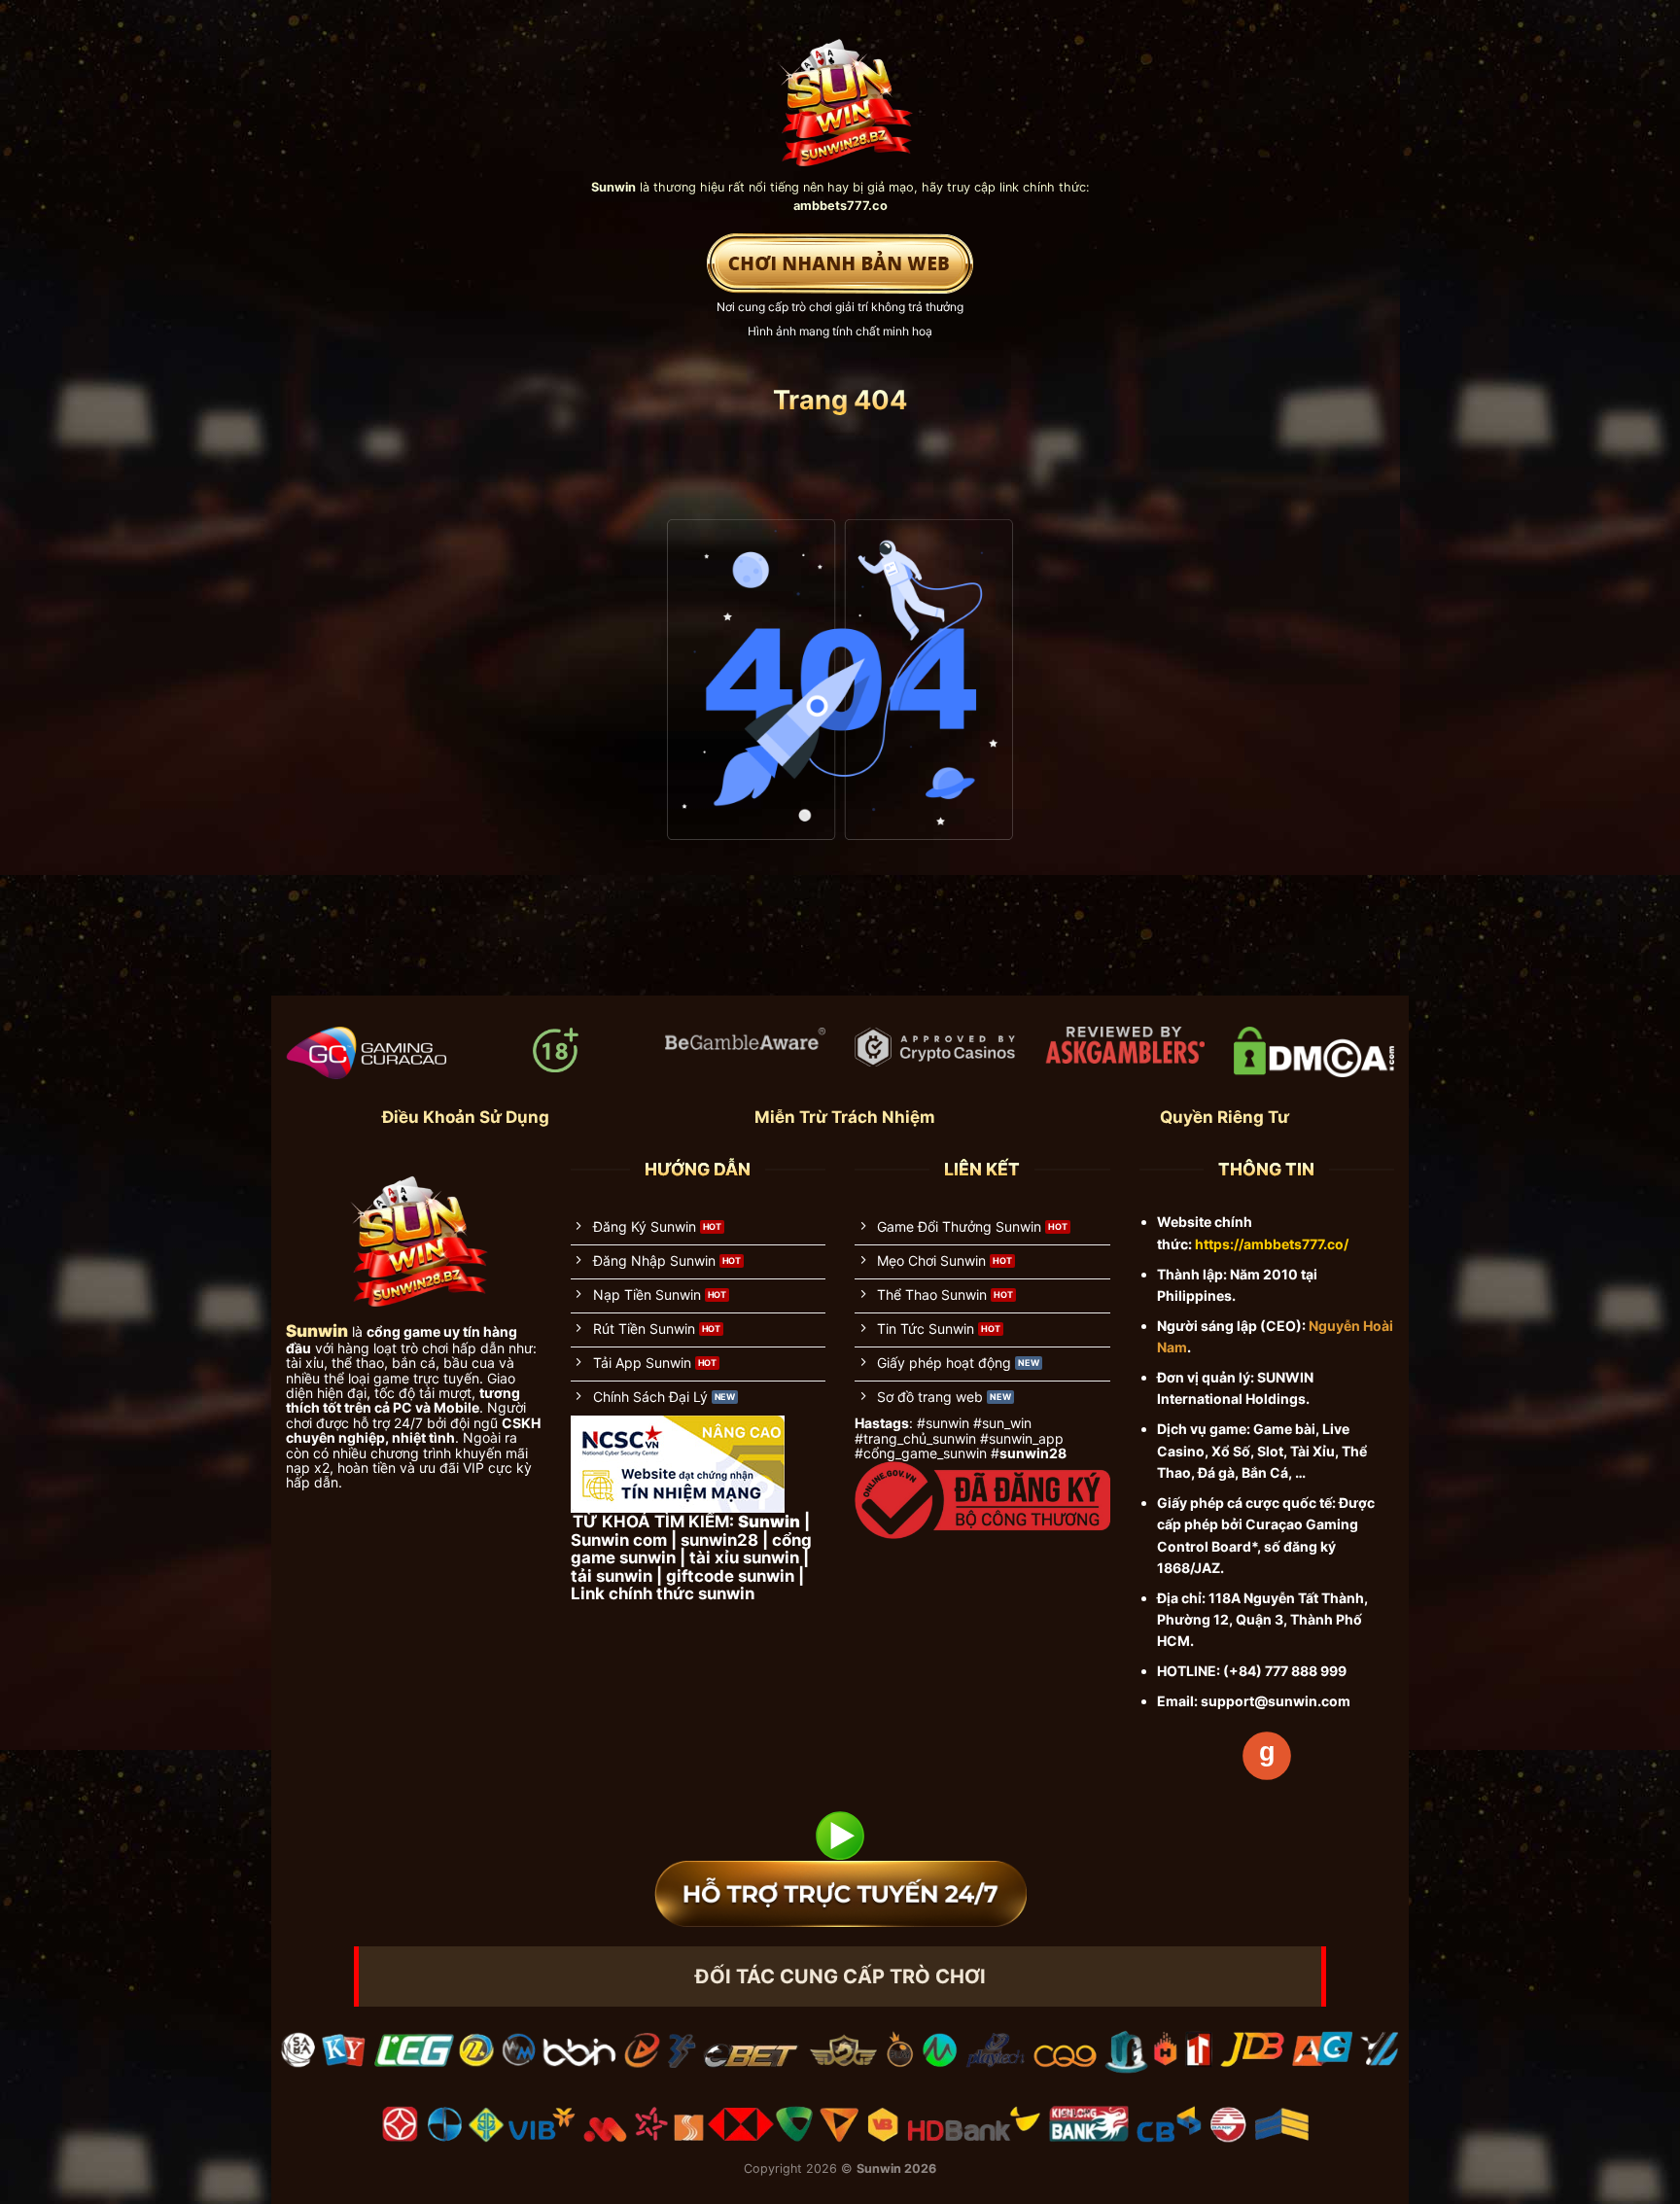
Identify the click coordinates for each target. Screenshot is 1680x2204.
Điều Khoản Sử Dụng (466, 1117)
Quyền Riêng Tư (1225, 1117)
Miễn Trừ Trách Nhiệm (845, 1117)
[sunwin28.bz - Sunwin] (840, 94)
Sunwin (879, 2169)
